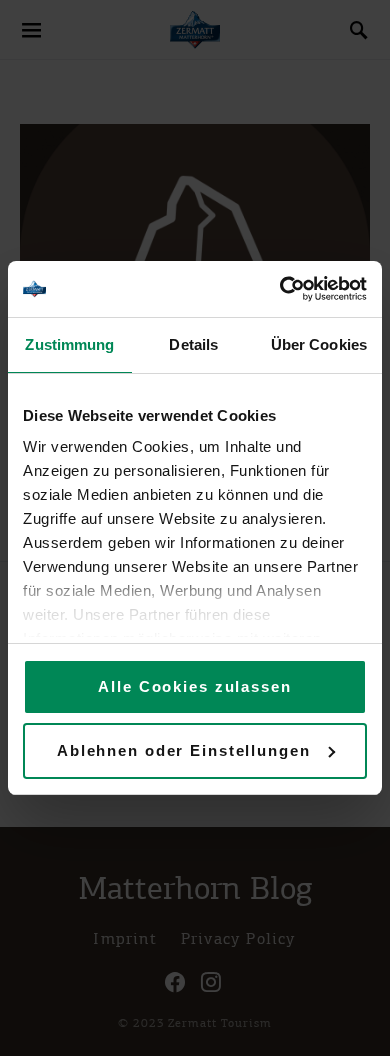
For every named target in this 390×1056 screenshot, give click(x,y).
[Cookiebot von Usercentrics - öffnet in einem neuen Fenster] (280, 289)
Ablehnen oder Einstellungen (184, 750)
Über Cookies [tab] (319, 344)
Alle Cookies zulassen (194, 686)
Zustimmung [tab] (69, 344)
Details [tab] (193, 344)
